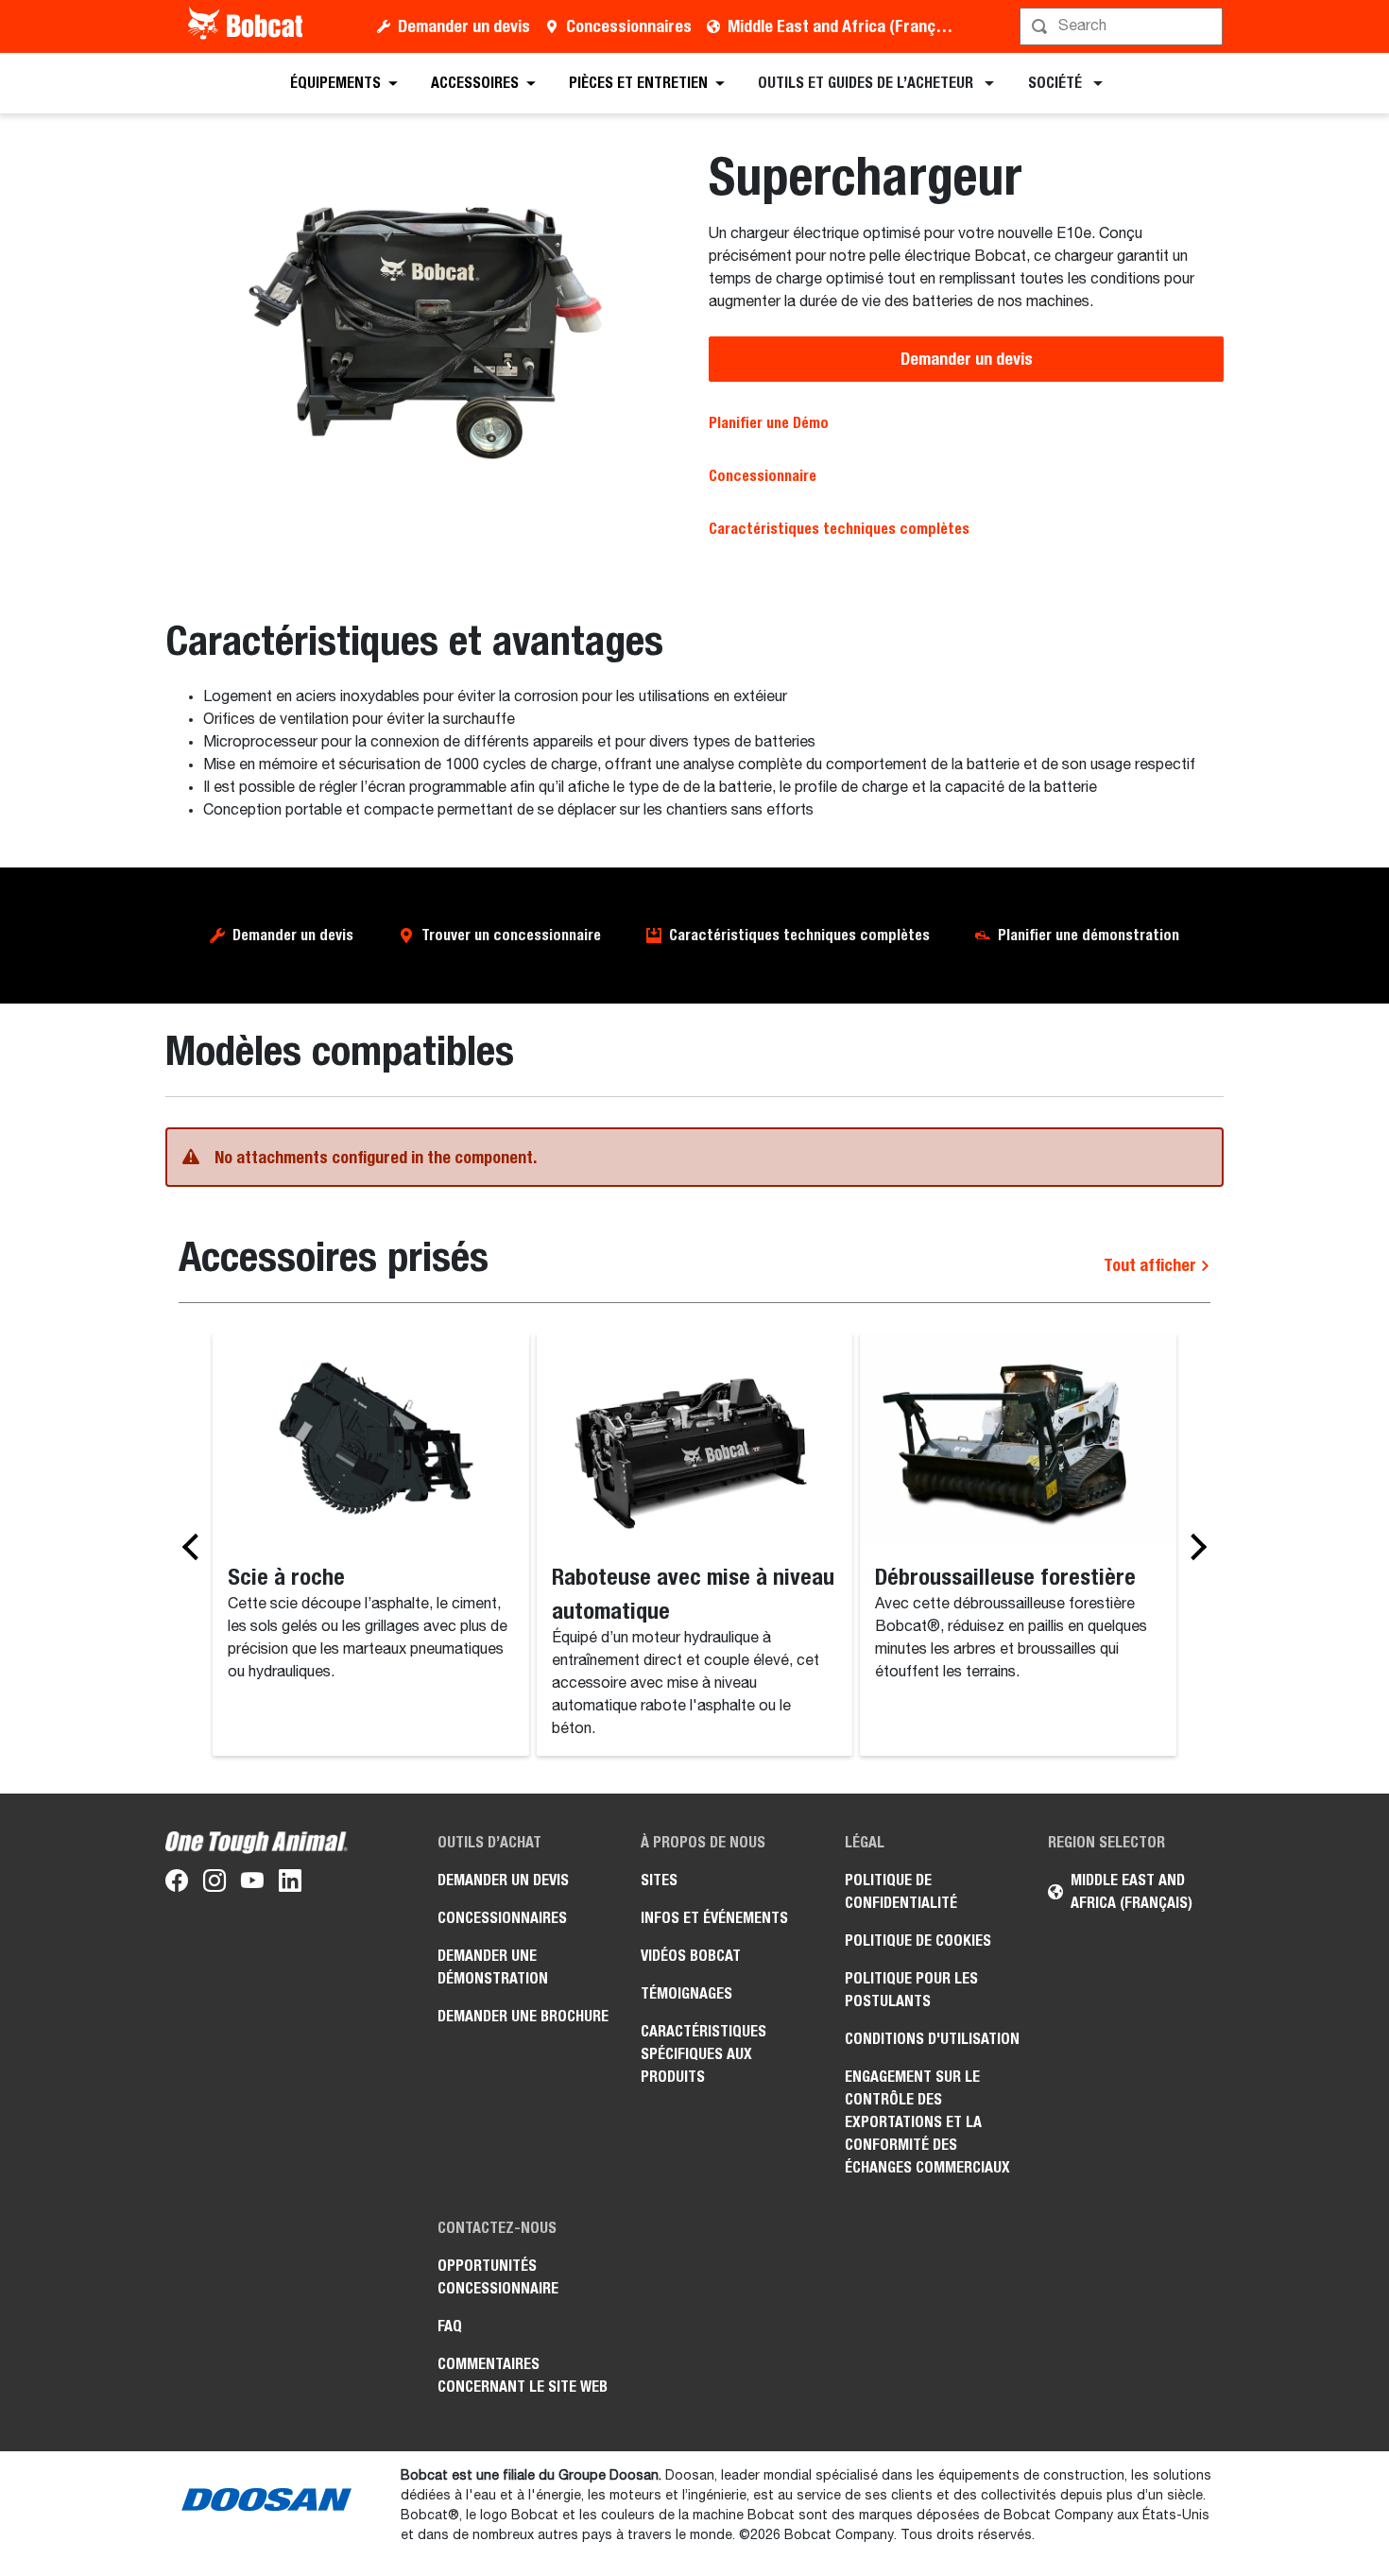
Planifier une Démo (769, 423)
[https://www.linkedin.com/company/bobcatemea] (290, 1884)
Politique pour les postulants (911, 1990)
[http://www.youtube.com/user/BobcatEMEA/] (252, 1884)
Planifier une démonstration (1089, 935)
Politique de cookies (918, 1941)
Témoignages (686, 1993)
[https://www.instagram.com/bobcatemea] (214, 1884)
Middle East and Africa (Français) (844, 26)
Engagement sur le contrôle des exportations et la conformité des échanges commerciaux (927, 2122)
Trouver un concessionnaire (511, 935)
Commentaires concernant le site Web (523, 2375)
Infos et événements (714, 1918)
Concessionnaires (629, 26)
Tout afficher (1152, 1265)
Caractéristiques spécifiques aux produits (703, 2054)
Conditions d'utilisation (932, 2039)
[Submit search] (1207, 26)
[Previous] (196, 1546)
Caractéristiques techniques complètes (799, 935)
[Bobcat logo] (247, 26)
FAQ (450, 2326)
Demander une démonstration (493, 1967)
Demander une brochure (523, 2016)
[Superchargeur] (423, 334)
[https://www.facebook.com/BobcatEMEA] (177, 1884)
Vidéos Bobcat (691, 1956)
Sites (659, 1880)
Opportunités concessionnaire (498, 2277)
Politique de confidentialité (901, 1891)
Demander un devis (464, 26)
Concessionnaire (763, 476)
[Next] (1193, 1546)
